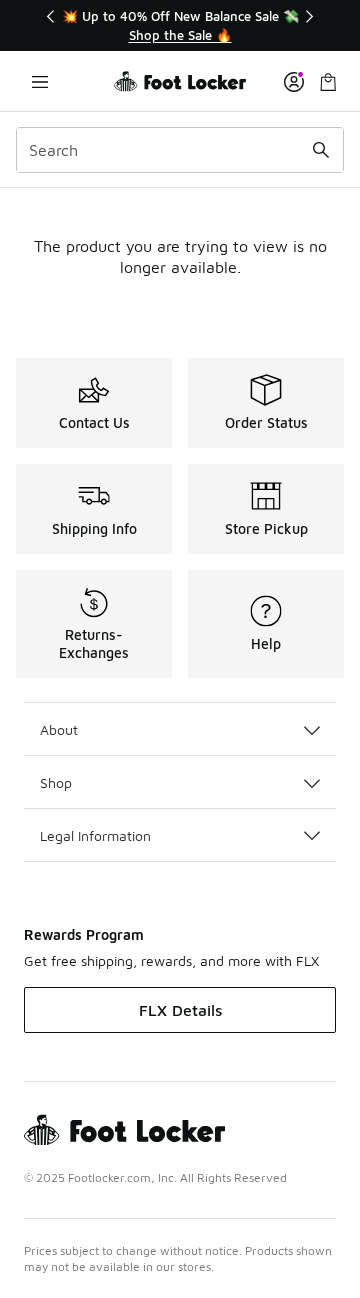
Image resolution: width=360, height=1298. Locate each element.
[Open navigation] (40, 81)
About (59, 729)
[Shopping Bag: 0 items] (328, 81)
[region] (180, 25)
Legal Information (95, 835)
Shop (56, 782)
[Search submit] (321, 150)
